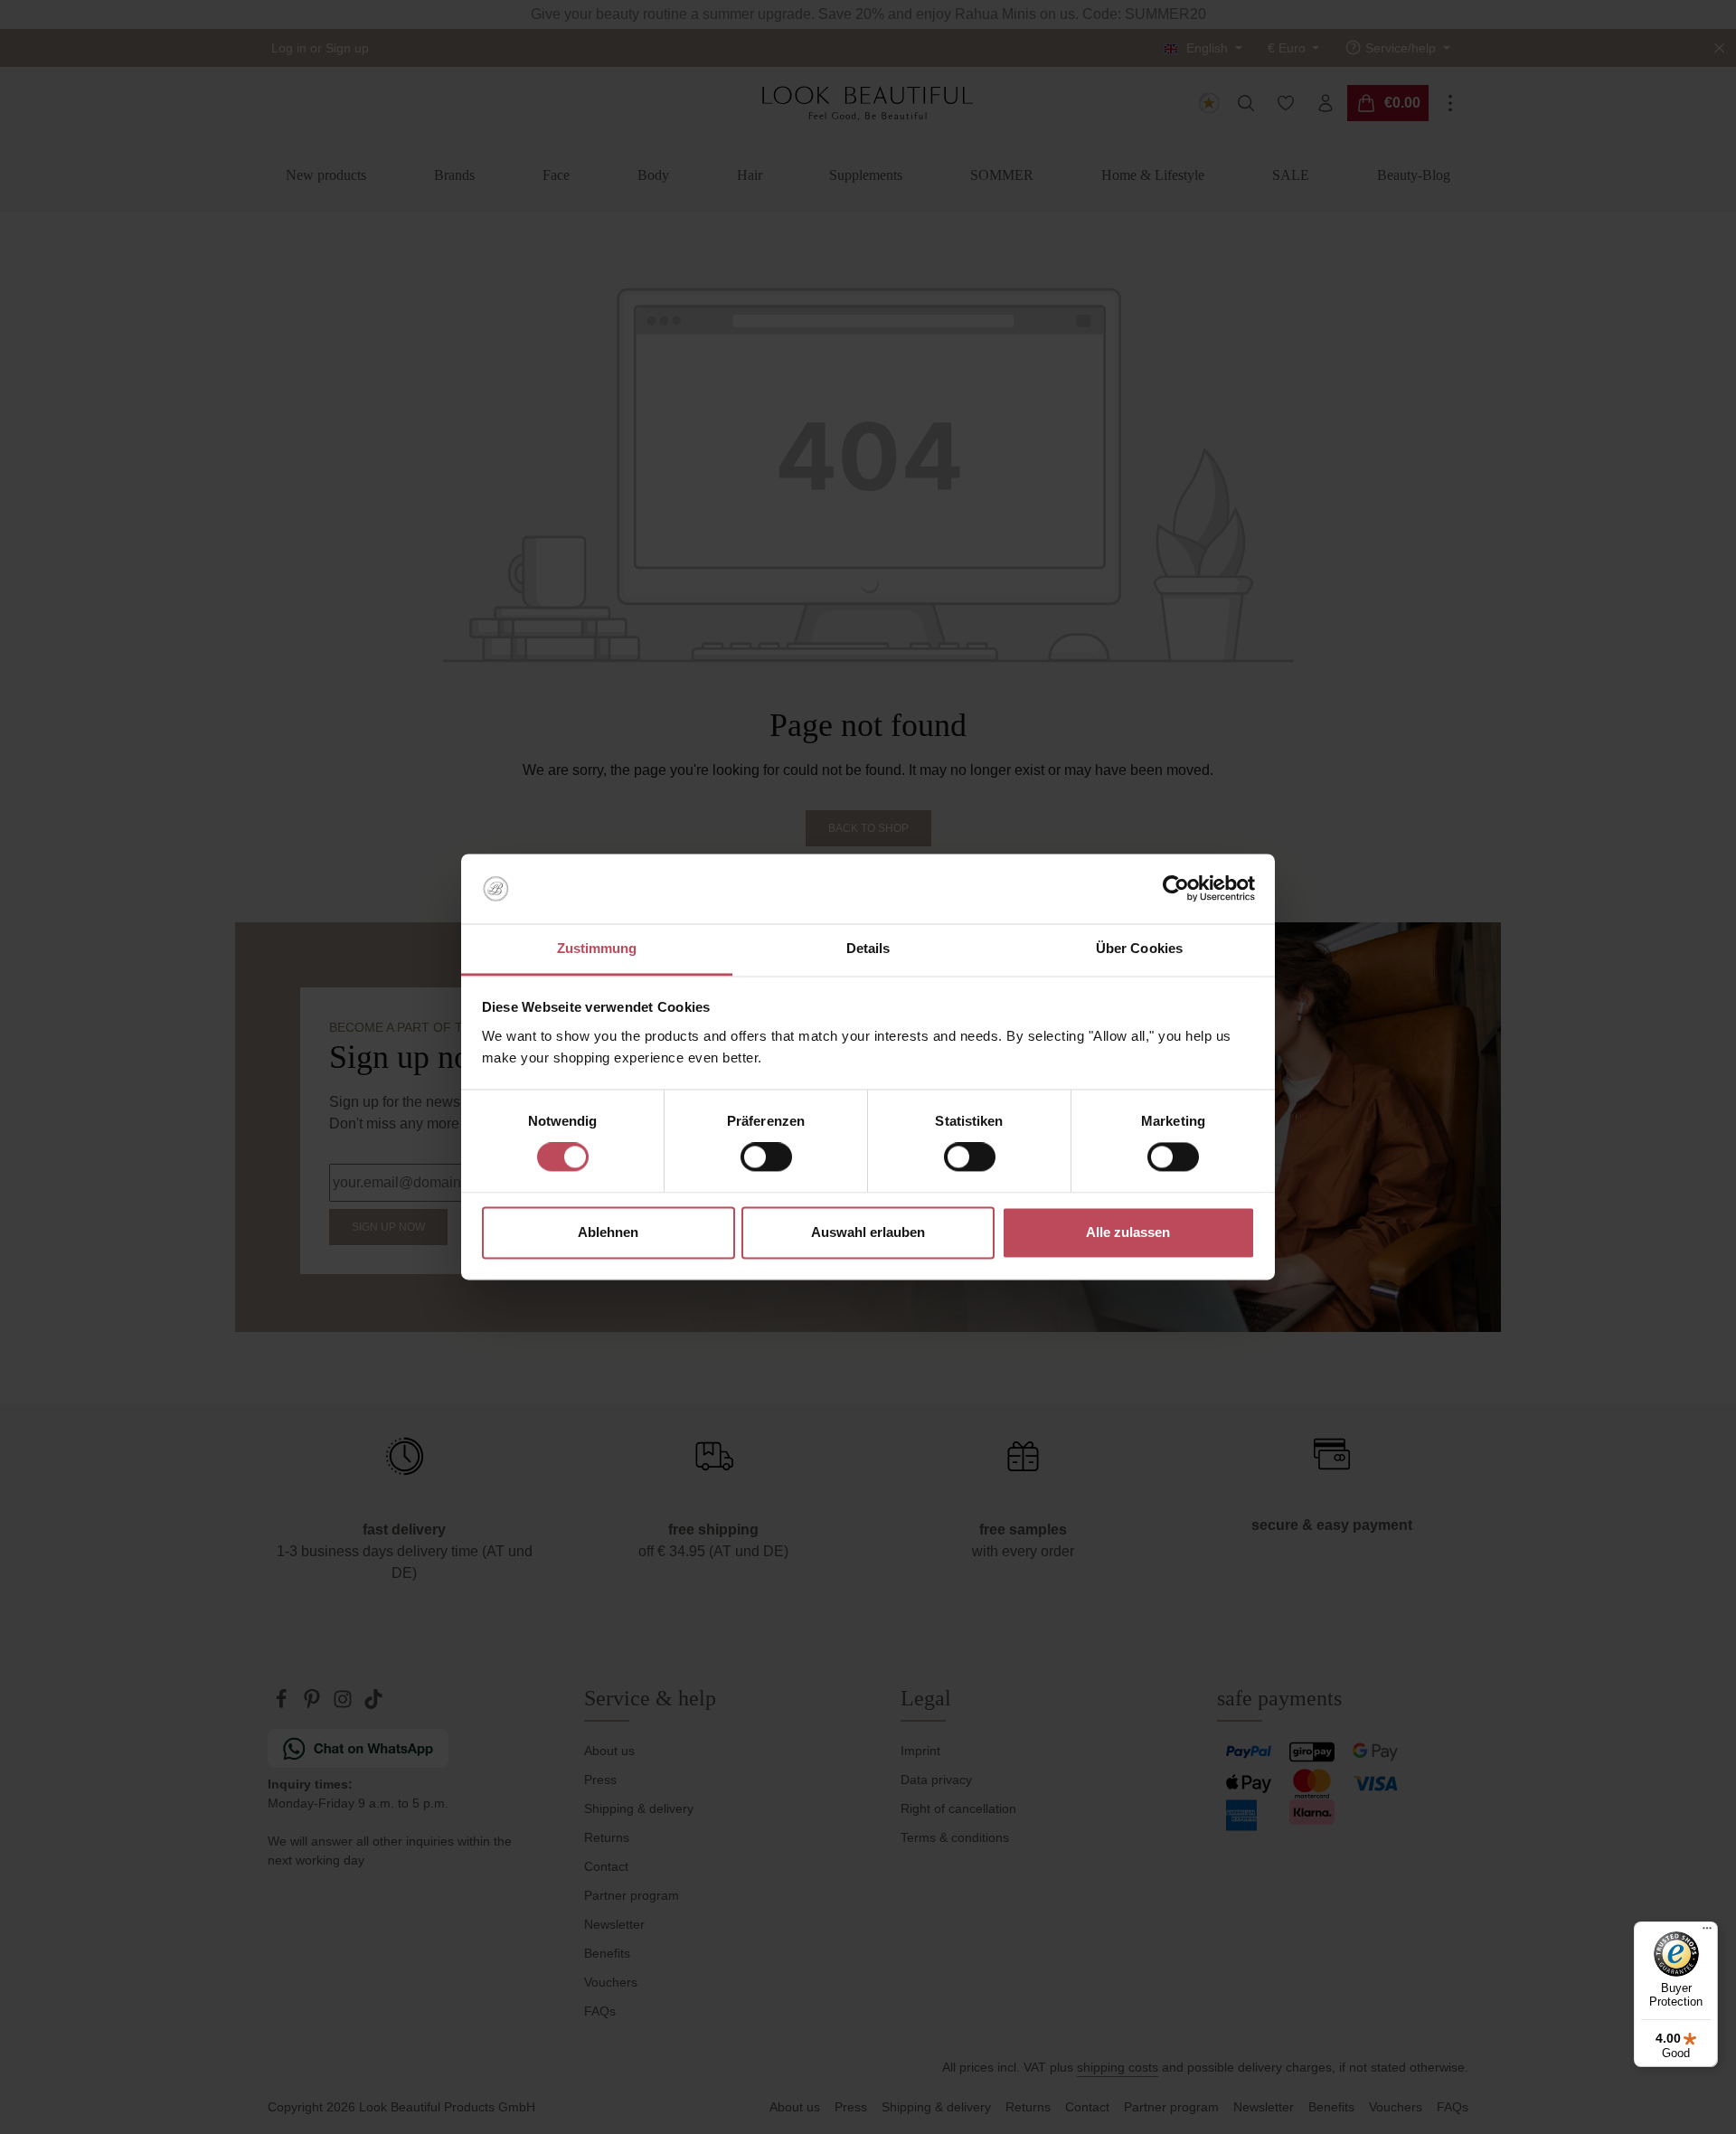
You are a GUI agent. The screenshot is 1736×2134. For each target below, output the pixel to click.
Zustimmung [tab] (597, 948)
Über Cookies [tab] (1139, 948)
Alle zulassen (1128, 1232)
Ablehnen (608, 1232)
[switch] (766, 1157)
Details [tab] (868, 948)
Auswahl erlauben (868, 1232)
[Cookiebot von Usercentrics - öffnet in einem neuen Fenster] (1176, 889)
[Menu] (1707, 1932)
